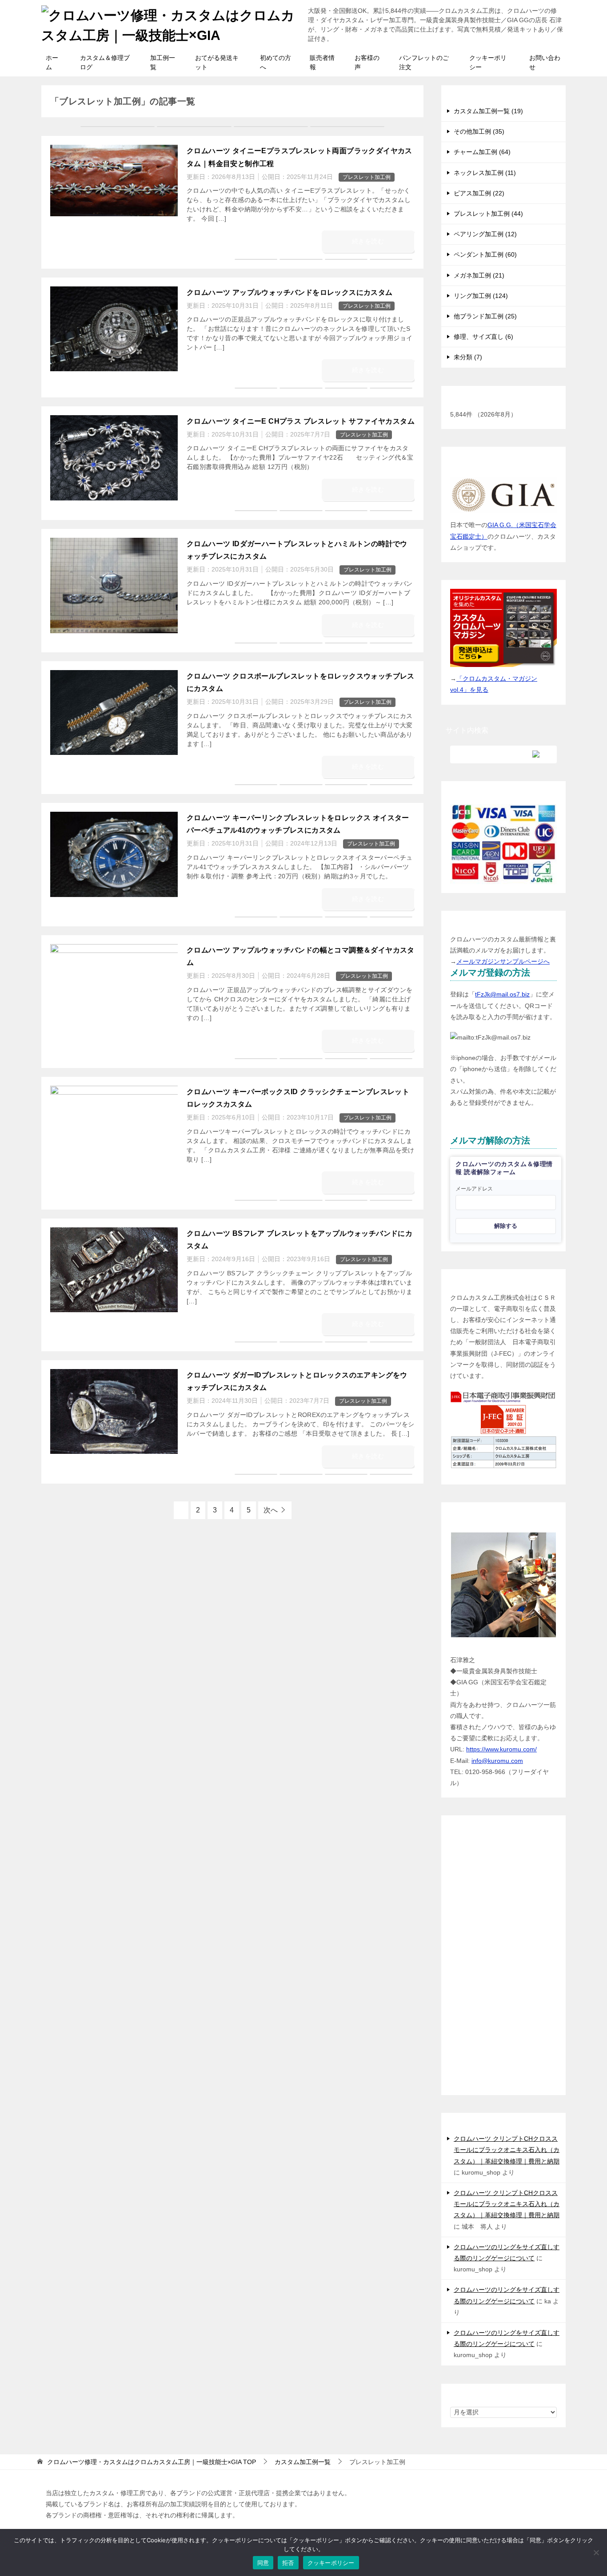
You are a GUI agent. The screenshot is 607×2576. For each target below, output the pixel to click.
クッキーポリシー (488, 62)
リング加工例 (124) (481, 296)
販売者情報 (322, 62)
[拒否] (596, 2552)
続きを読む (368, 241)
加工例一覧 (163, 62)
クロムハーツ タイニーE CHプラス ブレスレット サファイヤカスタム (301, 421)
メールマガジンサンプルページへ (503, 961)
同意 (263, 2563)
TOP (152, 2462)
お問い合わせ (545, 62)
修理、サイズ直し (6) (483, 337)
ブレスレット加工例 (367, 177)
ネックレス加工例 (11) (485, 173)
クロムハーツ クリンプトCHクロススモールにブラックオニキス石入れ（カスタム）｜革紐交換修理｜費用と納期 (507, 2150)
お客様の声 (367, 62)
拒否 (288, 2563)
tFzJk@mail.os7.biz (502, 994)
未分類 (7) (468, 357)
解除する (506, 1226)
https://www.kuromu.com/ (501, 1749)
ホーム (52, 62)
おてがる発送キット (217, 62)
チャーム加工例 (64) (482, 152)
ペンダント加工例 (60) (485, 254)
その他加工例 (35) (479, 131)
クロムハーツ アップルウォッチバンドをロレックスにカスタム (290, 292)
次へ (271, 1510)
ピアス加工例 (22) (479, 193)
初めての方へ (276, 62)
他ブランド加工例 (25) (485, 316)
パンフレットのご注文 (424, 62)
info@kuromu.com (497, 1761)
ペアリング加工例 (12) (485, 234)
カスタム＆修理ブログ (105, 62)
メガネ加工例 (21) (479, 275)
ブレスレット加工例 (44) (488, 214)
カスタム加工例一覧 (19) (488, 111)
